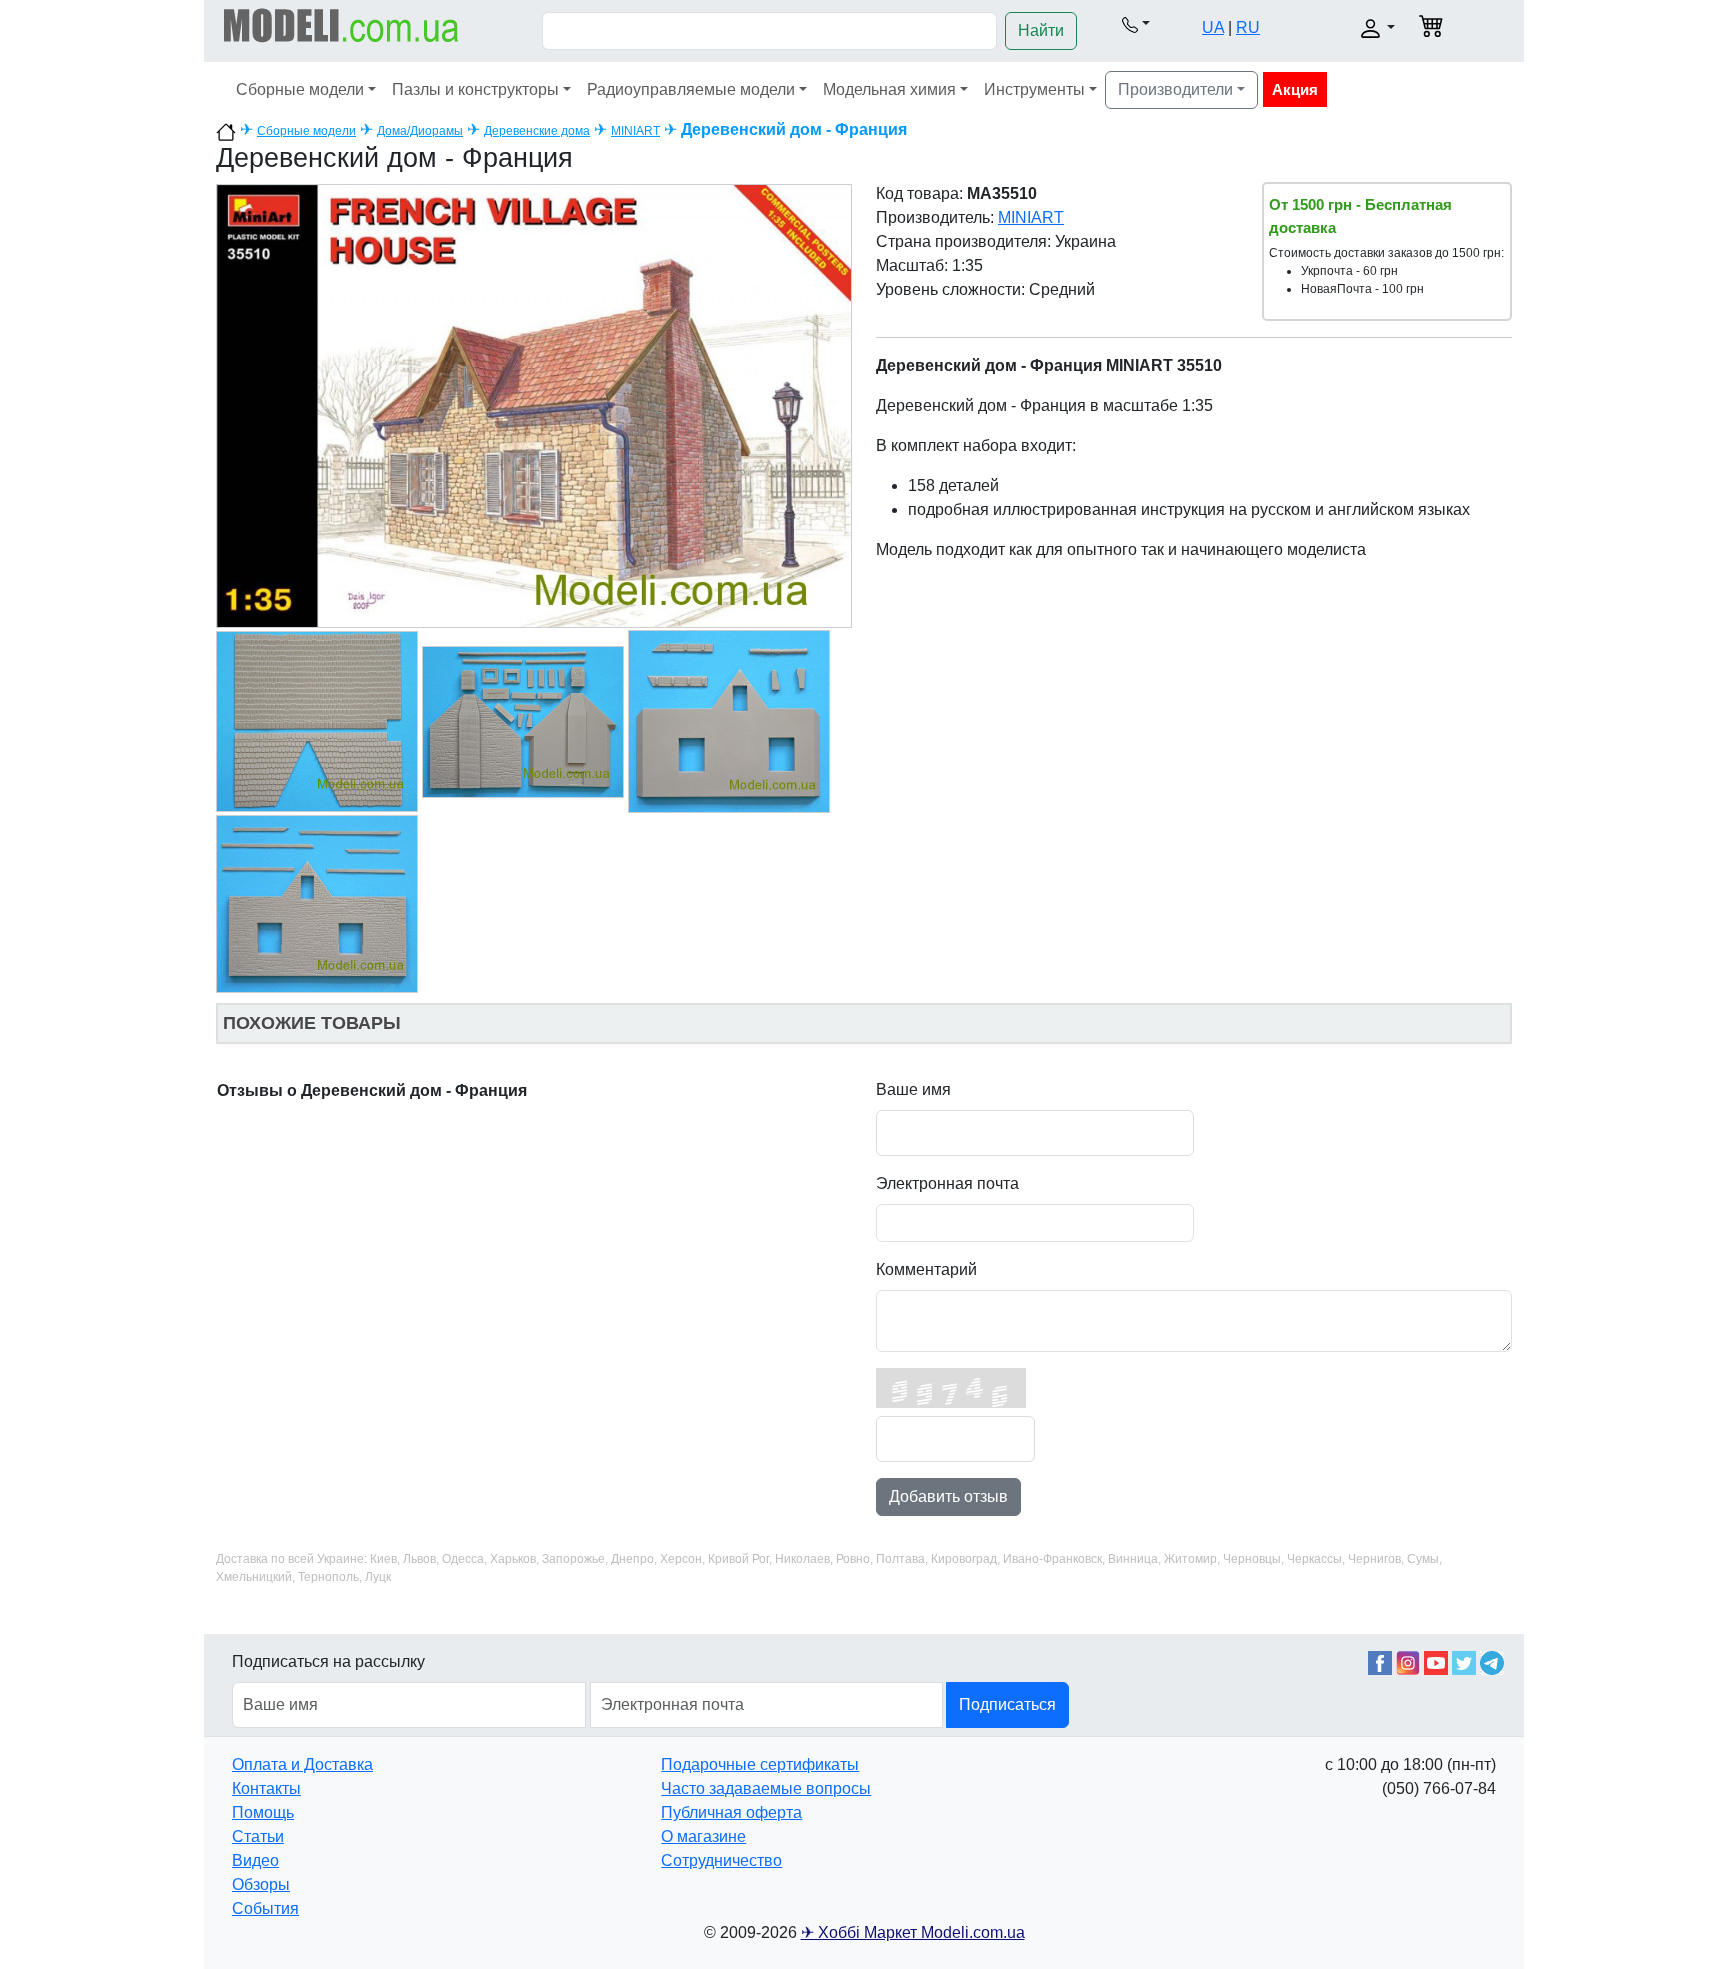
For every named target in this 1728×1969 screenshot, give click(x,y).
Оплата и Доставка (302, 1764)
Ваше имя (913, 1089)
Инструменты (1034, 89)
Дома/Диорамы (420, 131)
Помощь (263, 1812)
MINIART (635, 131)
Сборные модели (300, 89)
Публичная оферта (731, 1812)
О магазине (703, 1836)
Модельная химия (889, 89)
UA (1213, 27)
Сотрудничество (721, 1860)
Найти (1041, 30)
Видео (255, 1860)
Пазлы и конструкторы (475, 89)
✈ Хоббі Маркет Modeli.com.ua (913, 1932)
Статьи (258, 1836)
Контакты (266, 1788)
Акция (1295, 89)
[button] (1135, 24)
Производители (1175, 89)
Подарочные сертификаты (760, 1764)
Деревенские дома (537, 131)
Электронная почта (947, 1183)
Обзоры (261, 1884)
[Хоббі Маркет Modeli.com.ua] (341, 24)
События (265, 1908)
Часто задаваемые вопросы (766, 1788)
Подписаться (1007, 1704)
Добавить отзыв (948, 1496)
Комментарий (926, 1269)
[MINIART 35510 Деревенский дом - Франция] (534, 404)
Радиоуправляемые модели (691, 89)
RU (1248, 27)
